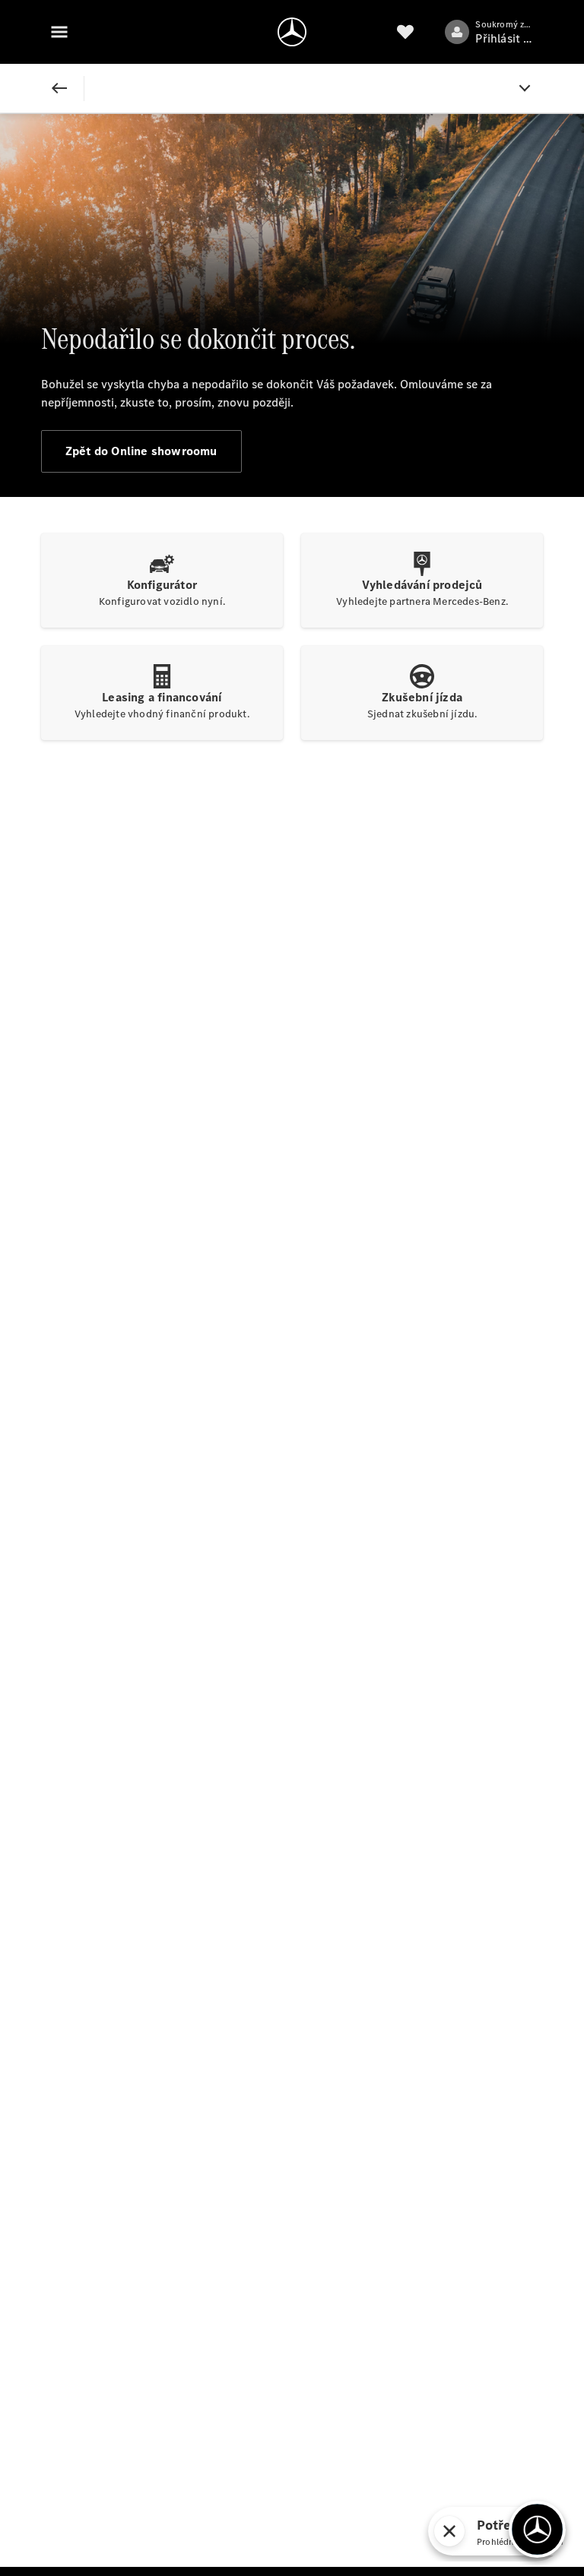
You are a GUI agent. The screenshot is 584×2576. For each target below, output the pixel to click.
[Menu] (59, 32)
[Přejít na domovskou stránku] (292, 32)
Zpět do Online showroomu (141, 451)
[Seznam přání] (405, 32)
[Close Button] (59, 88)
